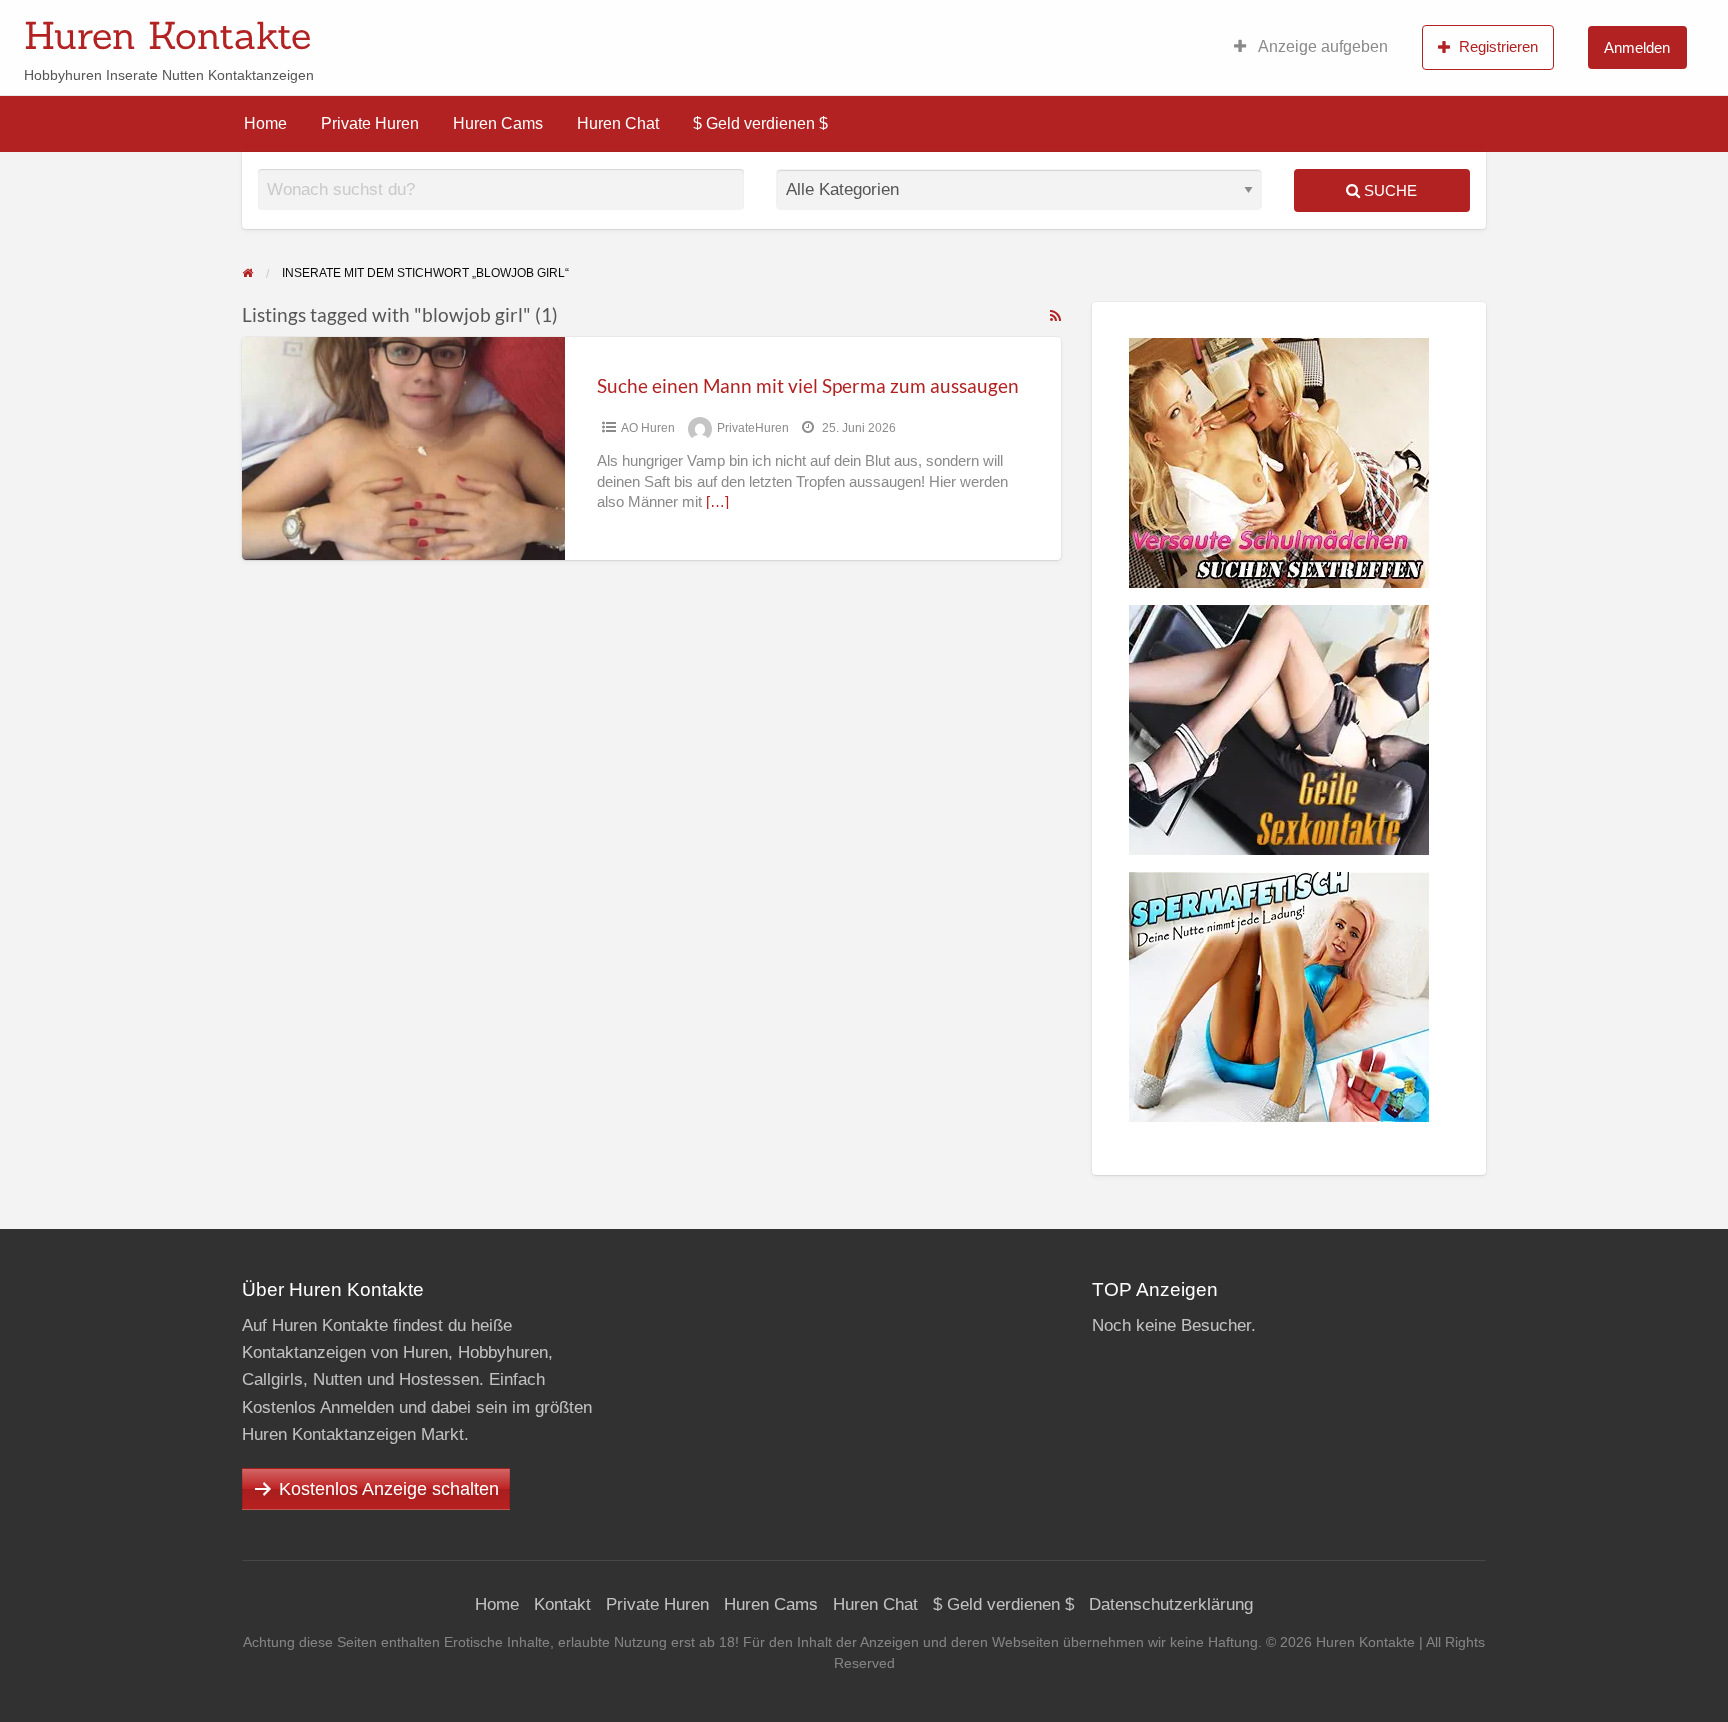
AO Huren (648, 428)
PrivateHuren (753, 428)
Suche (1388, 190)
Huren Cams (498, 123)
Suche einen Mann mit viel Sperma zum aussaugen (808, 385)
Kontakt (562, 1604)
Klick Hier (1007, 29)
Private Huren (370, 123)
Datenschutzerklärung (1171, 1604)
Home (265, 123)
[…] (717, 502)
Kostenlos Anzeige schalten (389, 1489)
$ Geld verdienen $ (760, 123)
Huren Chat (618, 123)
